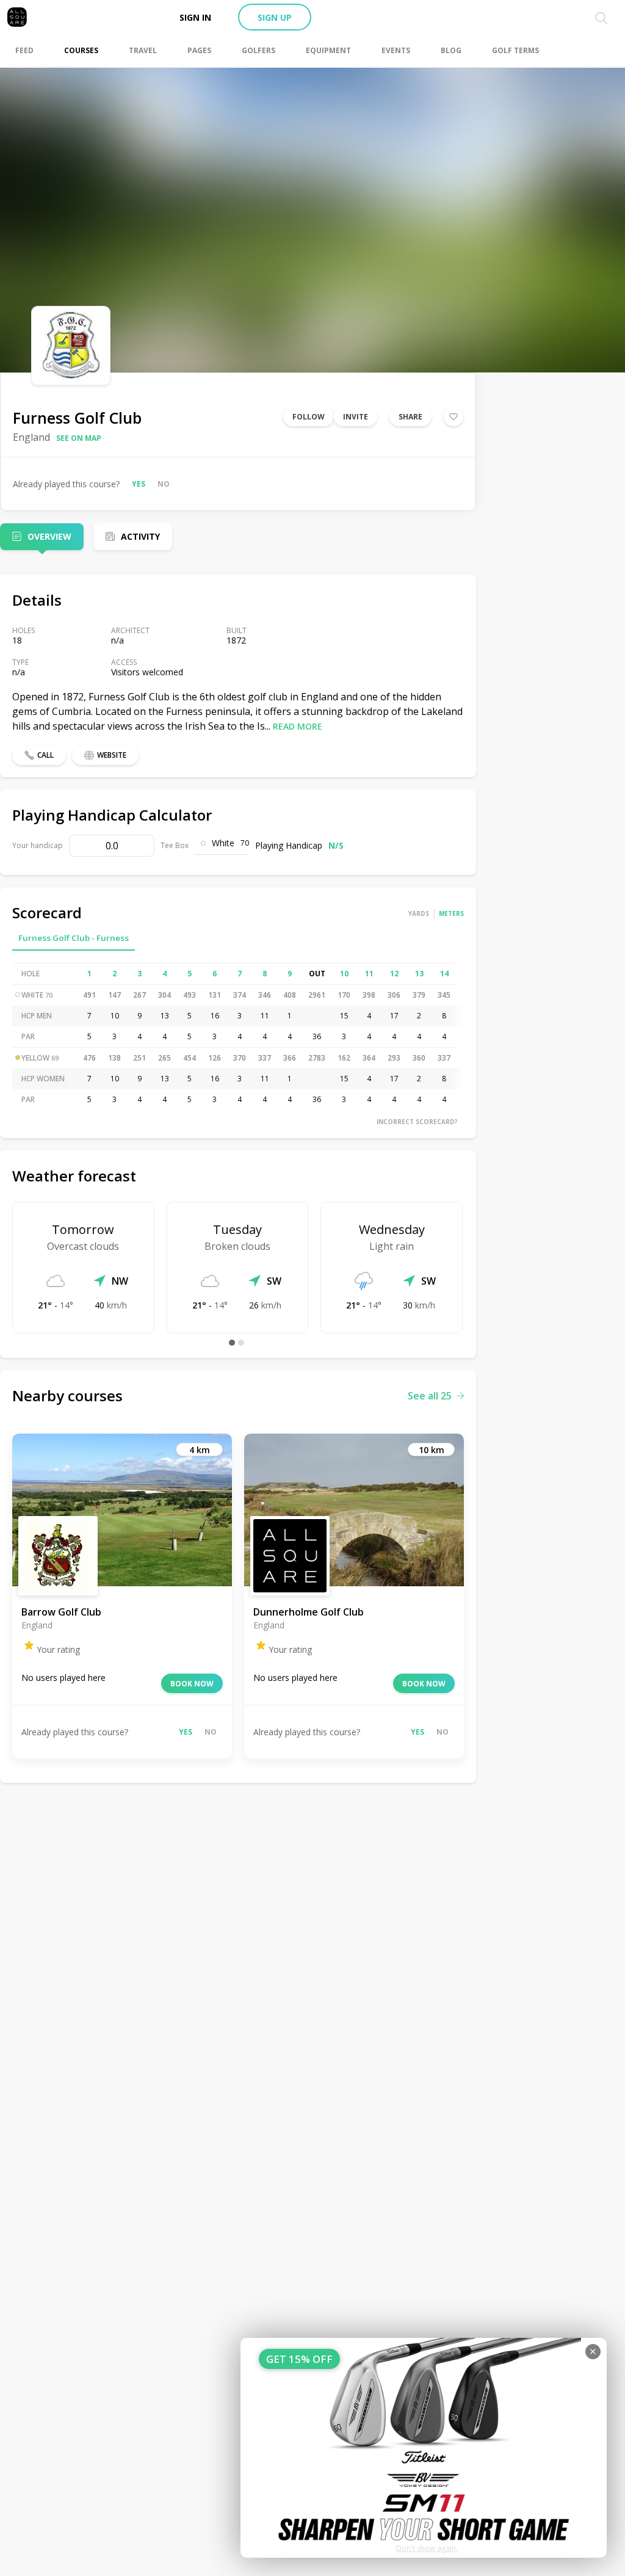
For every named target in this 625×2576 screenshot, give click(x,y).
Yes (139, 484)
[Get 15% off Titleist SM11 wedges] (424, 2448)
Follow (309, 417)
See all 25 (430, 1396)
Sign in (195, 17)
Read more (298, 726)
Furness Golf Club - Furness (74, 938)
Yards (419, 913)
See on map (79, 438)
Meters (451, 913)
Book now (192, 1684)
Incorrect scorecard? (417, 1122)
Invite (356, 417)
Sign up (275, 17)
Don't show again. (427, 2548)
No (164, 484)
